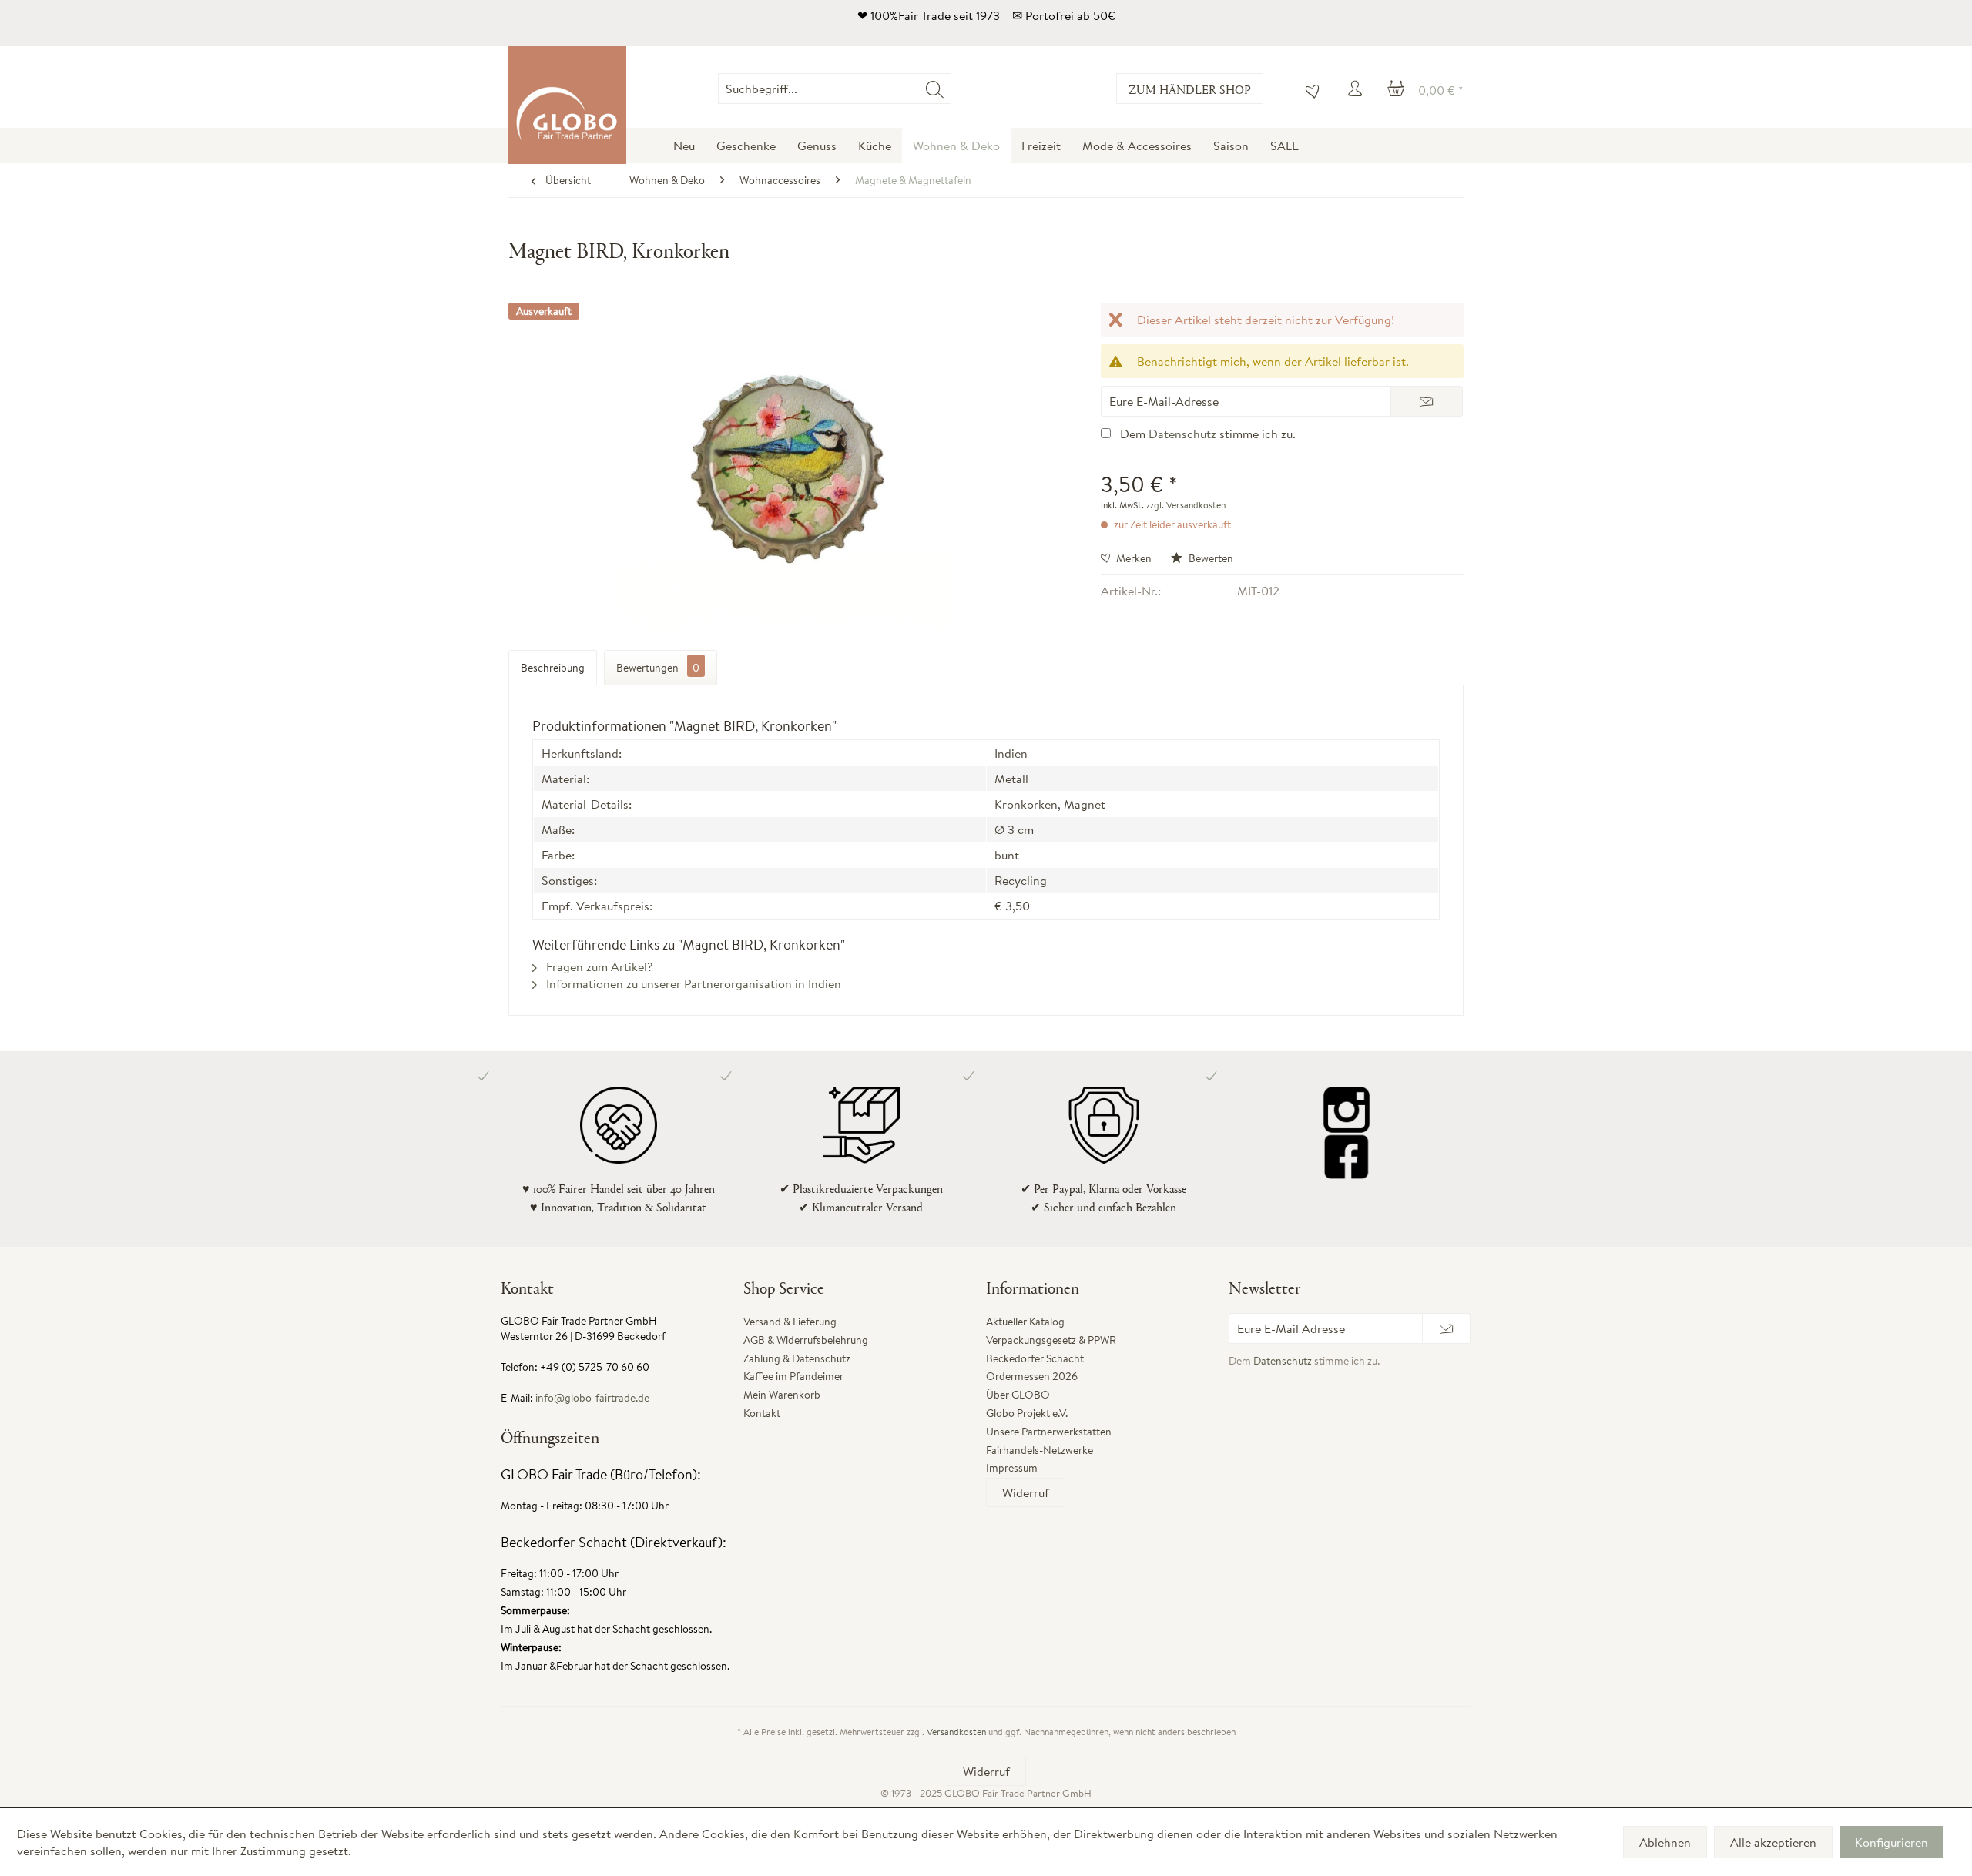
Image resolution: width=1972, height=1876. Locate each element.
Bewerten (1210, 558)
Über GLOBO (1018, 1395)
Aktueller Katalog (1025, 1322)
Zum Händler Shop (1190, 89)
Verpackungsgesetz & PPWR (1051, 1340)
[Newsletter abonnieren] (1446, 1328)
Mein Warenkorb (782, 1395)
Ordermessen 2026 (1032, 1376)
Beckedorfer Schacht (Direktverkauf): (614, 1542)
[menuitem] (951, 89)
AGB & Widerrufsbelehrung (806, 1340)
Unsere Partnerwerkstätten (1049, 1432)
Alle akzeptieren (1773, 1842)
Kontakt (762, 1413)
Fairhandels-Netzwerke (1040, 1450)
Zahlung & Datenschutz (797, 1358)
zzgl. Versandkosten (1186, 505)
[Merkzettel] (1309, 89)
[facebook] (1346, 1156)
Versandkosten (956, 1732)
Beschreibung (553, 668)
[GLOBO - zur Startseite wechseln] (567, 105)
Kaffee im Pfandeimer (793, 1376)
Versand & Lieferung (790, 1322)
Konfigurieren (1892, 1842)
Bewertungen (658, 668)
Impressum (1012, 1468)
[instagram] (1346, 1110)
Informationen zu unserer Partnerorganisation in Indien (692, 983)
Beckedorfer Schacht (1035, 1358)
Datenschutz (1182, 434)
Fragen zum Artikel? (598, 966)
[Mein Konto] (1357, 89)
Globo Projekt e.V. (1027, 1413)
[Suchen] (935, 89)
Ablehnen (1665, 1842)
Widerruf (1026, 1492)
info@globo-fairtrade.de (592, 1398)
